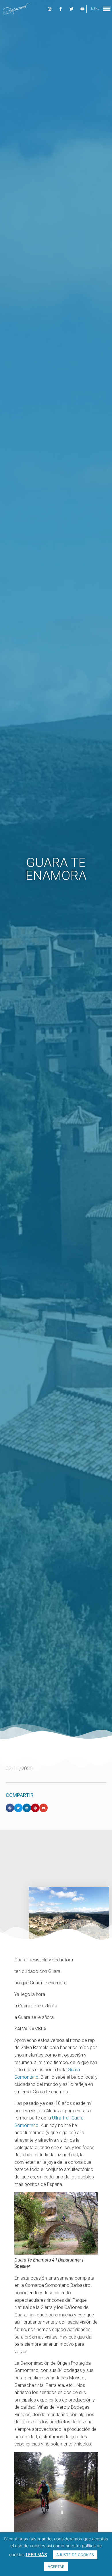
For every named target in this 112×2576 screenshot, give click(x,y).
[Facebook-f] (61, 9)
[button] (10, 1808)
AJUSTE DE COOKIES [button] (75, 2555)
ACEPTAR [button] (56, 2567)
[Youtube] (82, 9)
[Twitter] (72, 9)
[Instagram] (50, 9)
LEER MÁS (36, 2555)
